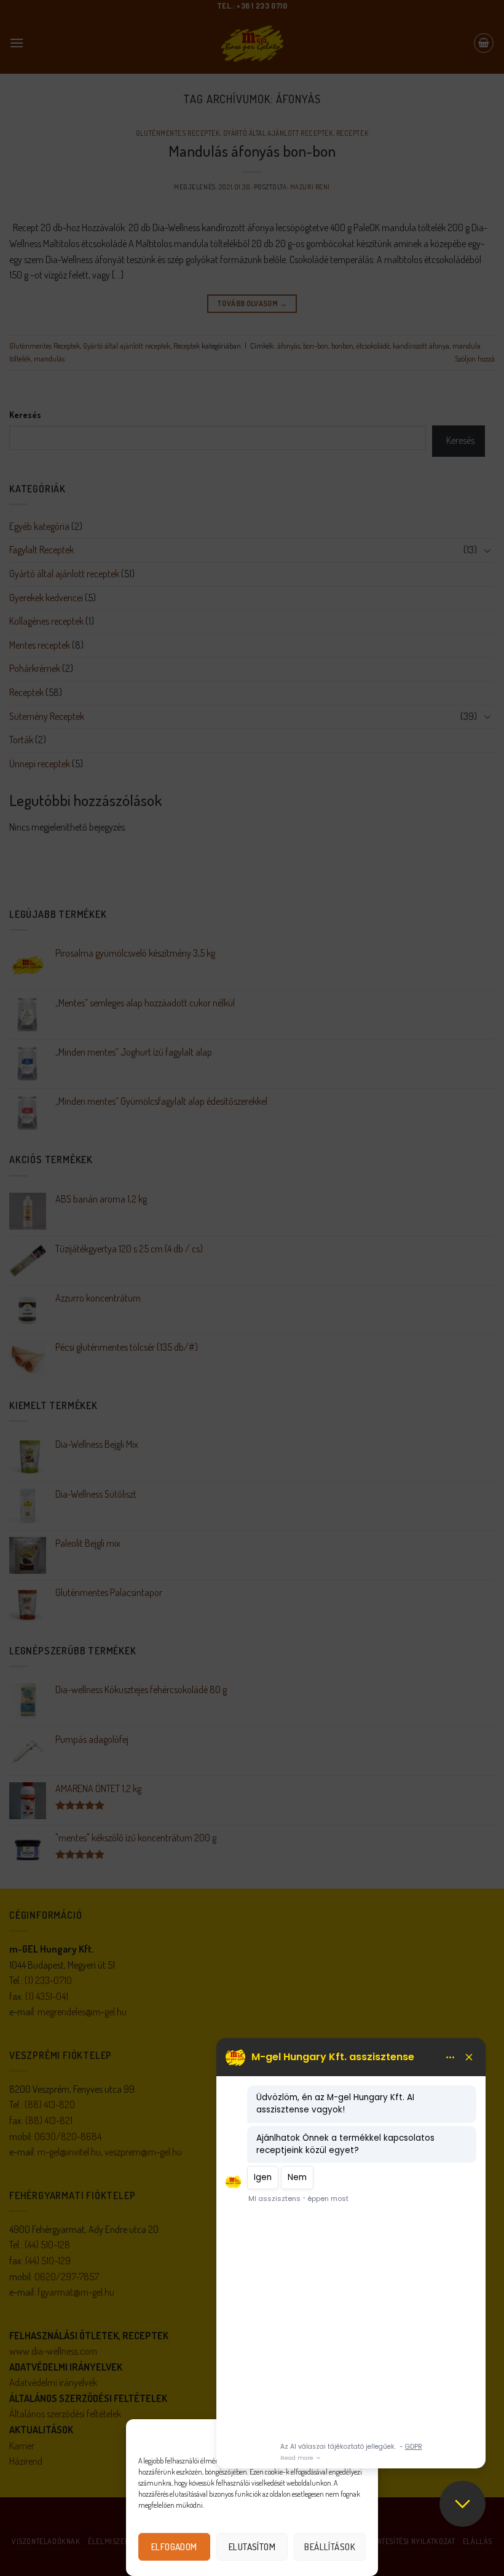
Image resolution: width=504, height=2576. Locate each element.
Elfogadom (174, 2547)
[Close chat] (463, 2504)
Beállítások (330, 2547)
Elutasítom (252, 2547)
